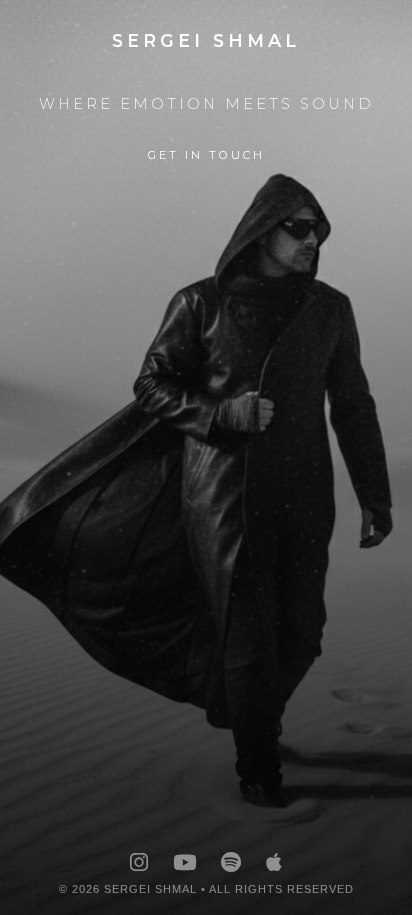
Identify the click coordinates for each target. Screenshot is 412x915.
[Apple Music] (274, 862)
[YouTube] (184, 862)
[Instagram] (139, 862)
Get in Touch (206, 155)
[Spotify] (231, 862)
